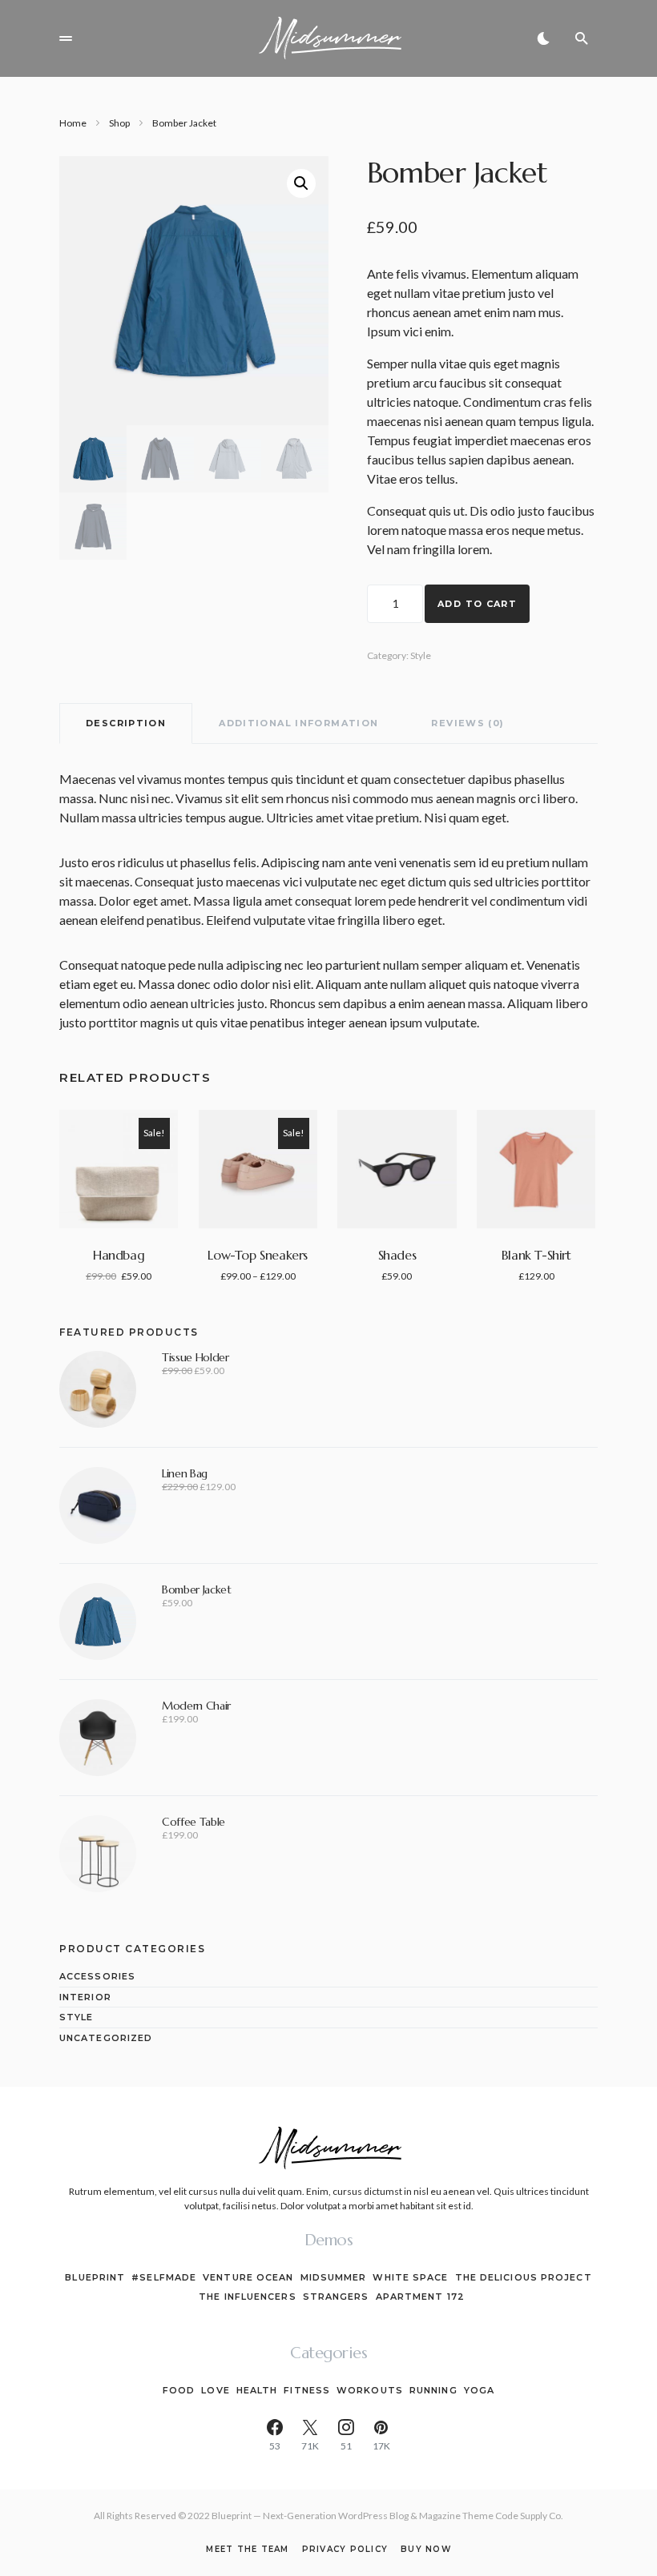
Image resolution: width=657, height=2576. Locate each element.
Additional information (298, 723)
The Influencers (248, 2297)
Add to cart (477, 604)
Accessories (97, 1976)
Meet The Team (247, 2550)
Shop (119, 123)
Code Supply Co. (529, 2516)
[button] (66, 38)
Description (126, 723)
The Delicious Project (524, 2277)
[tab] (126, 723)
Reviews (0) (468, 723)
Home (73, 123)
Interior (85, 1997)
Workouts (370, 2390)
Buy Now (426, 2550)
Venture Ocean (248, 2277)
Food (179, 2390)
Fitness (307, 2390)
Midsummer (334, 2277)
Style (421, 655)
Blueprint (95, 2277)
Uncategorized (106, 2038)
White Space (410, 2277)
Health (257, 2390)
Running (433, 2390)
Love (215, 2390)
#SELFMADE (164, 2277)
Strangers (336, 2297)
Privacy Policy (345, 2550)
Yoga (479, 2390)
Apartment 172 (420, 2297)
